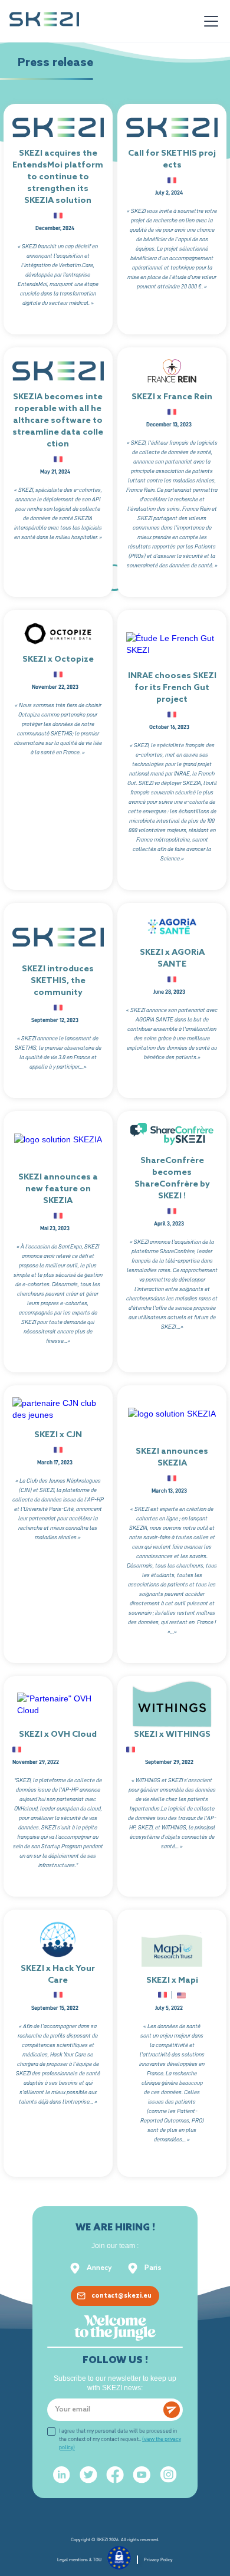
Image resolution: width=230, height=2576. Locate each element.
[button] (209, 21)
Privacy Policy (158, 2559)
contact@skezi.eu (121, 2296)
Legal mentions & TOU (79, 2559)
